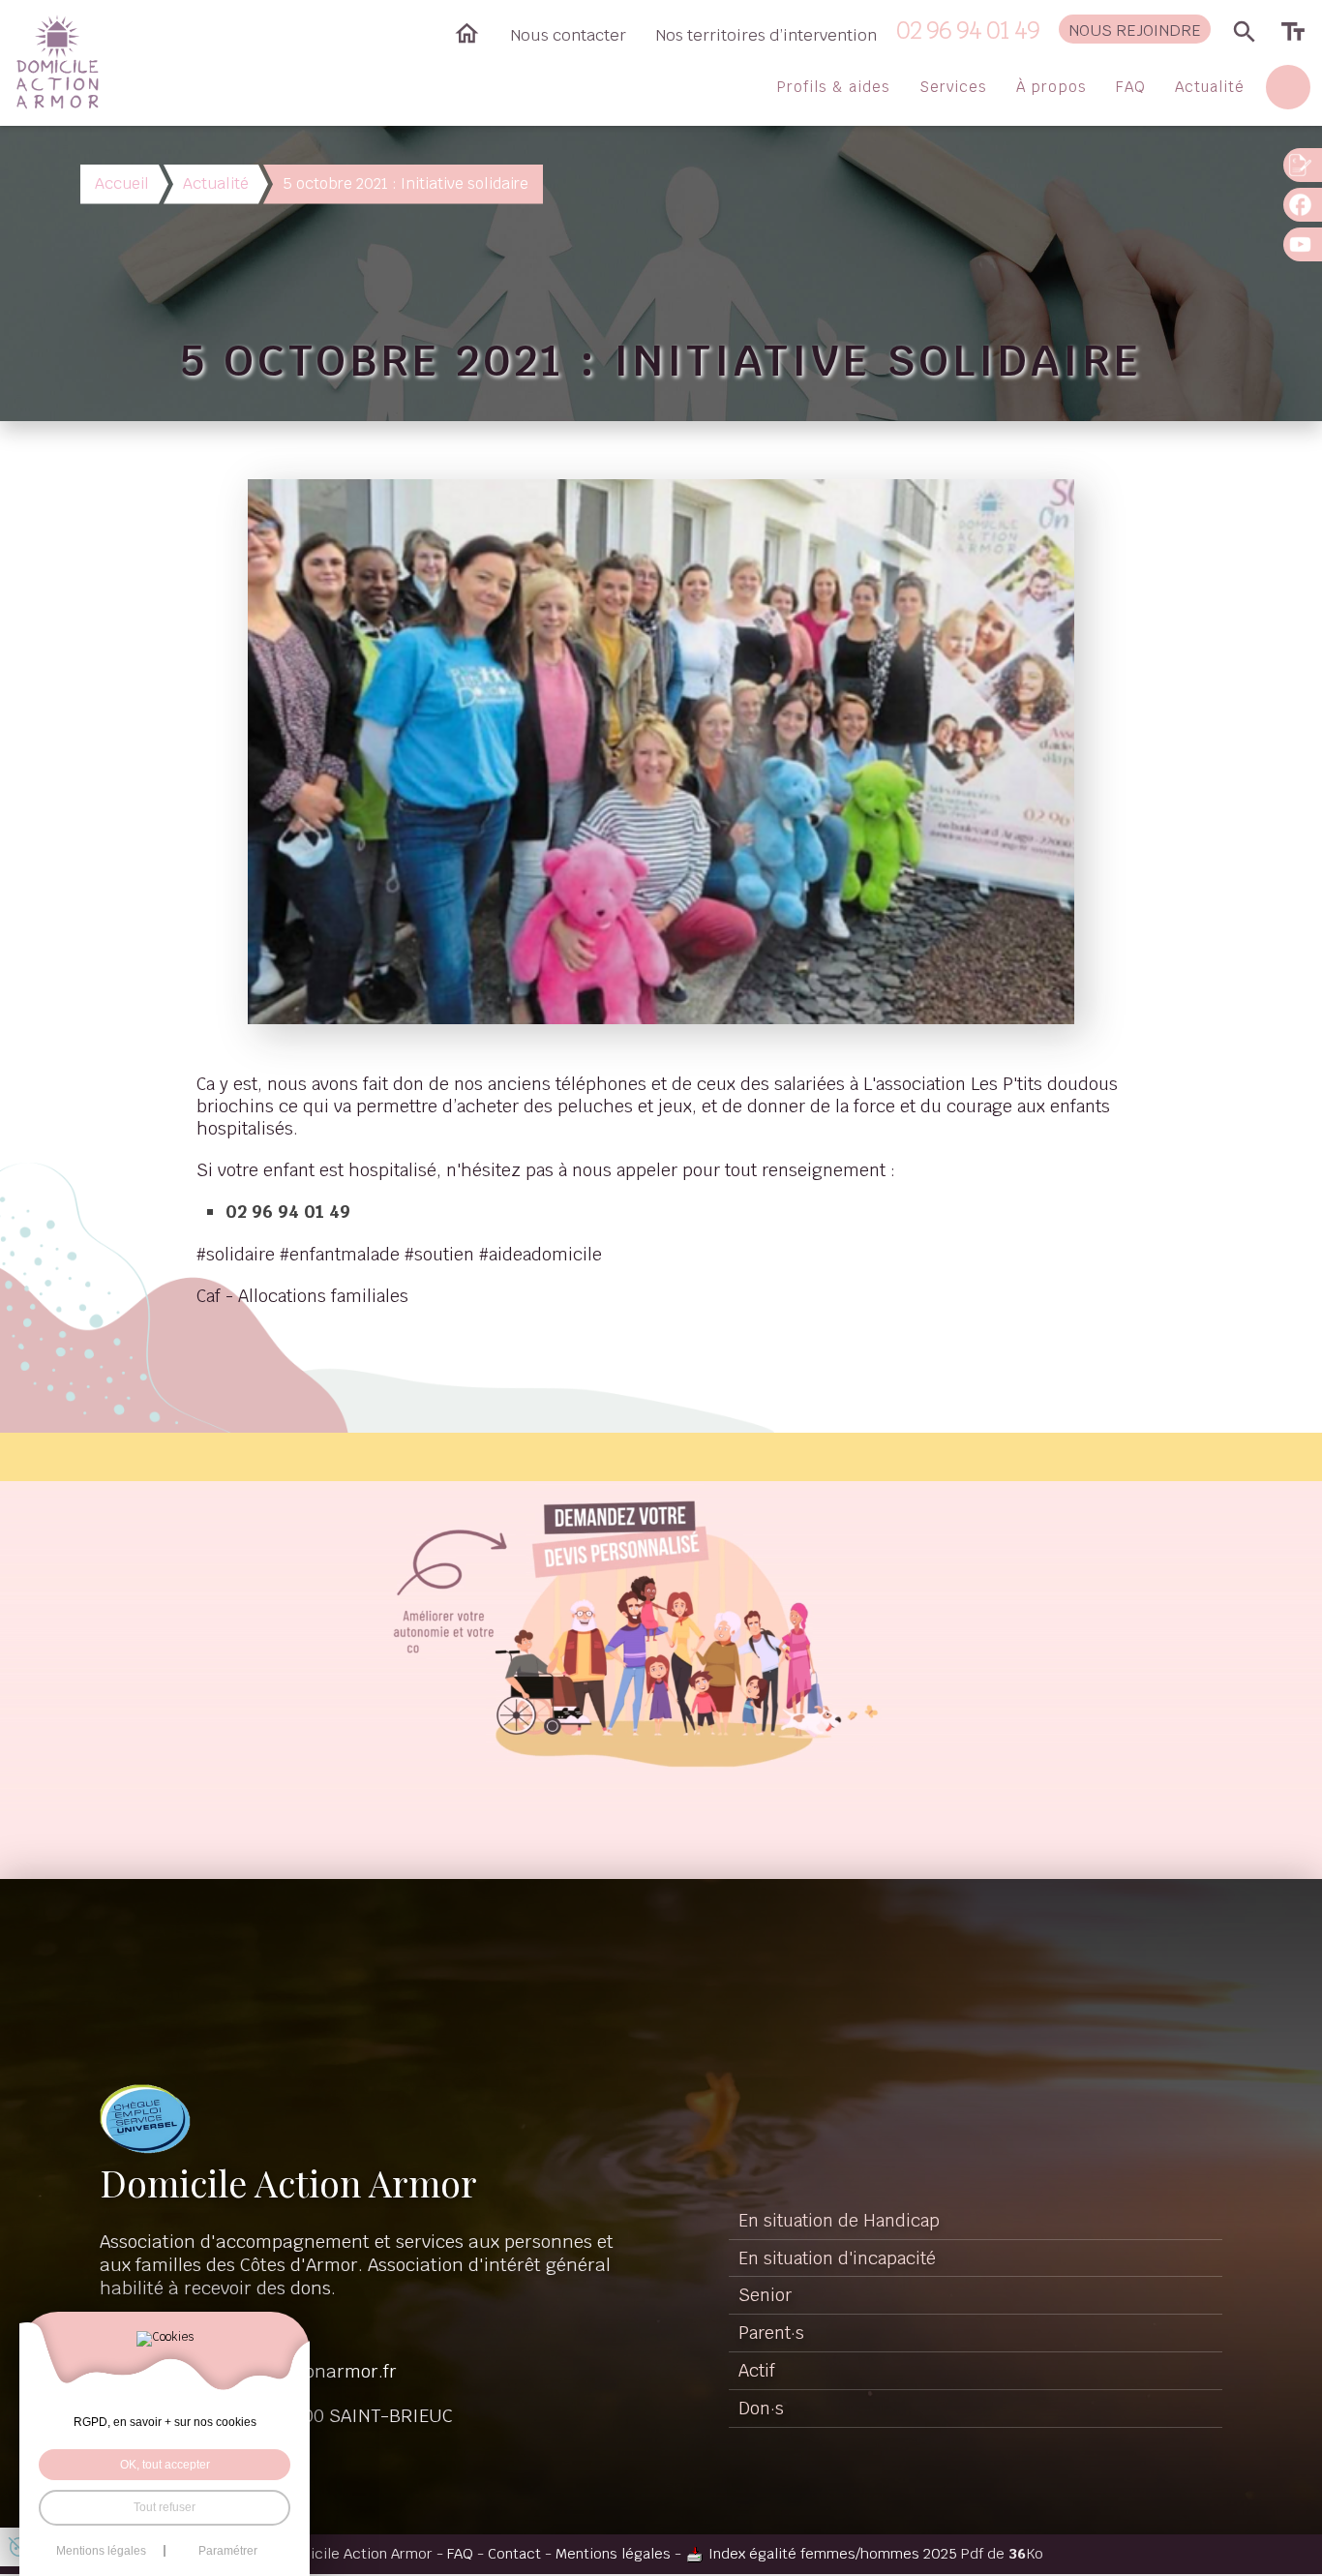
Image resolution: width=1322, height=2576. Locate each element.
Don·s (761, 2408)
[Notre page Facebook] (1303, 205)
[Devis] (1303, 165)
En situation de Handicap (839, 2220)
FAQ (1131, 87)
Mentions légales (613, 2553)
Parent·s (771, 2333)
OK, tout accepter (165, 2465)
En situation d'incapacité (837, 2258)
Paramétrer (228, 2551)
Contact (514, 2553)
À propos (1052, 87)
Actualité (1210, 87)
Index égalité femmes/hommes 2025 (833, 2553)
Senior (765, 2295)
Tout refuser (165, 2507)
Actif (757, 2370)
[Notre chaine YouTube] (1303, 244)
